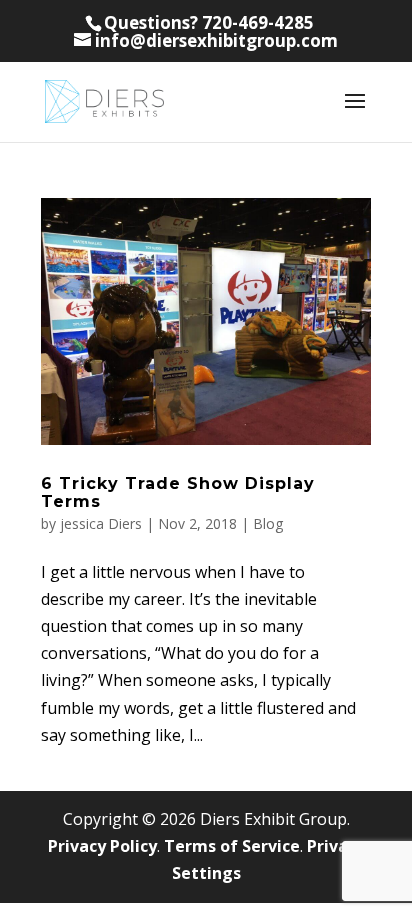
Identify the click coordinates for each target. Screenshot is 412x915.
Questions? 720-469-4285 (209, 22)
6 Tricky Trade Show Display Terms (178, 492)
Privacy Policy (102, 846)
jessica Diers (101, 523)
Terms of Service (232, 846)
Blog (268, 523)
